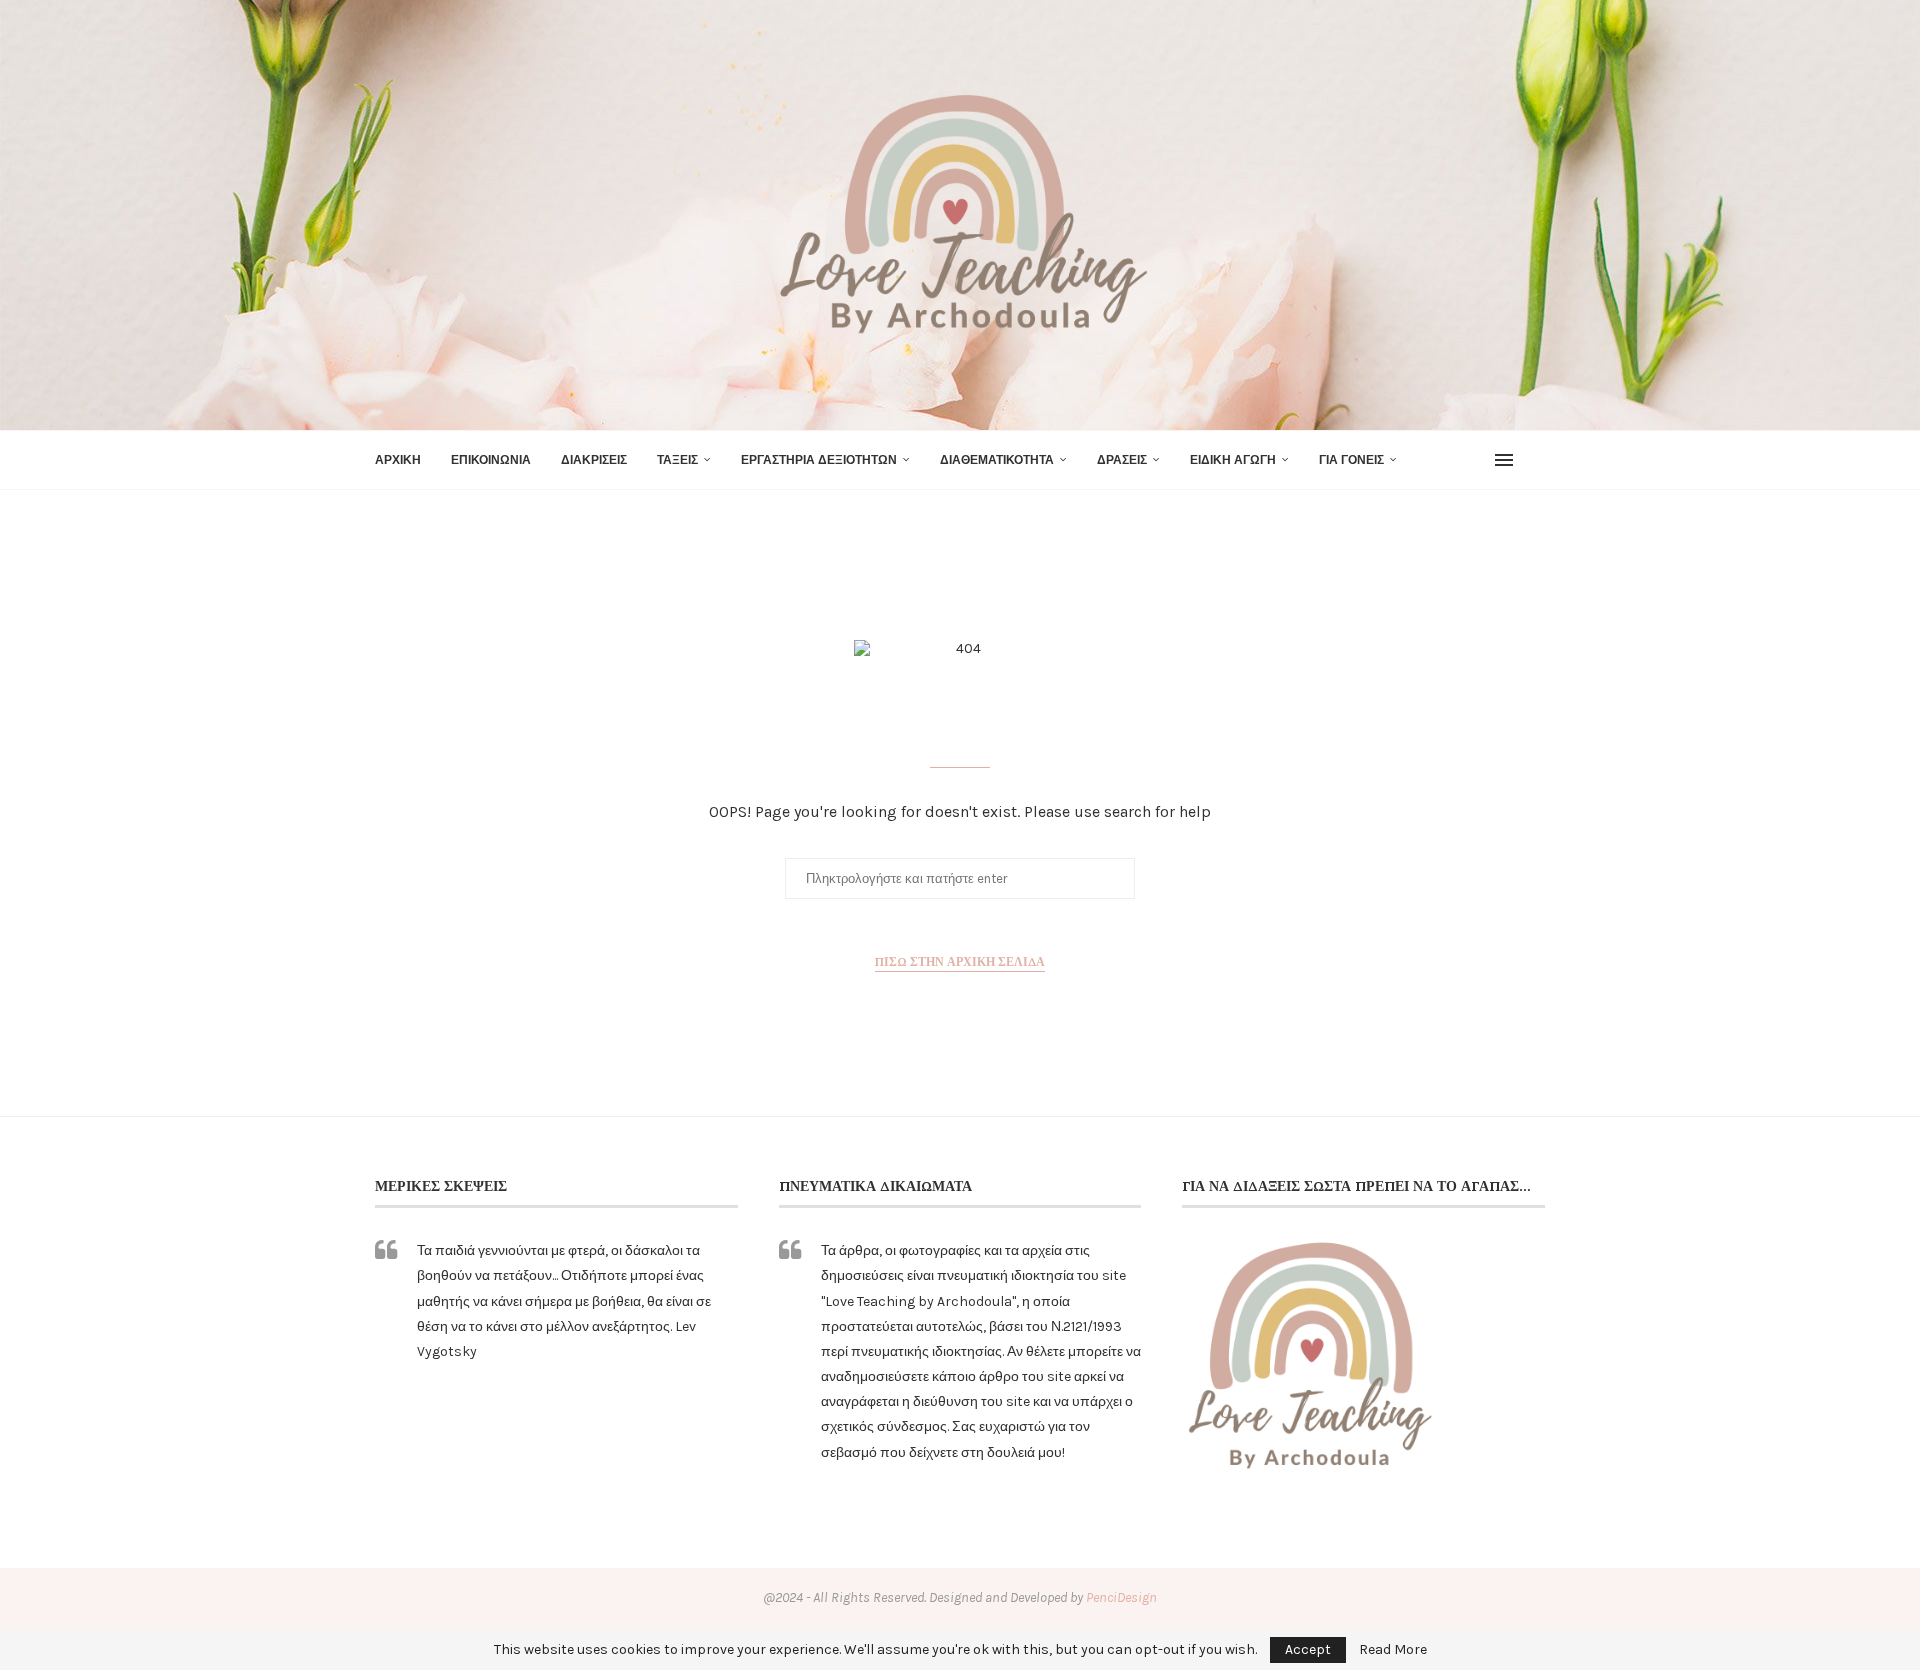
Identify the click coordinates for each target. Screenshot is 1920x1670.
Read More (1393, 1650)
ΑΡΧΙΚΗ (398, 460)
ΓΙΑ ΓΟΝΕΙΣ (1351, 460)
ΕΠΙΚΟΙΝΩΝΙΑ (491, 460)
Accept (1308, 1649)
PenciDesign (1121, 1597)
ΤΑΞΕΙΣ (677, 460)
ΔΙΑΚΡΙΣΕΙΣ (594, 460)
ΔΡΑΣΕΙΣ (1122, 460)
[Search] (1535, 460)
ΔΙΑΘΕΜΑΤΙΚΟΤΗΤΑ (997, 460)
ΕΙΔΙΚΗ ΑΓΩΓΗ (1233, 460)
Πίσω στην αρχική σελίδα (960, 961)
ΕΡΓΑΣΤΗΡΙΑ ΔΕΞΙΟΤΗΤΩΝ (819, 460)
